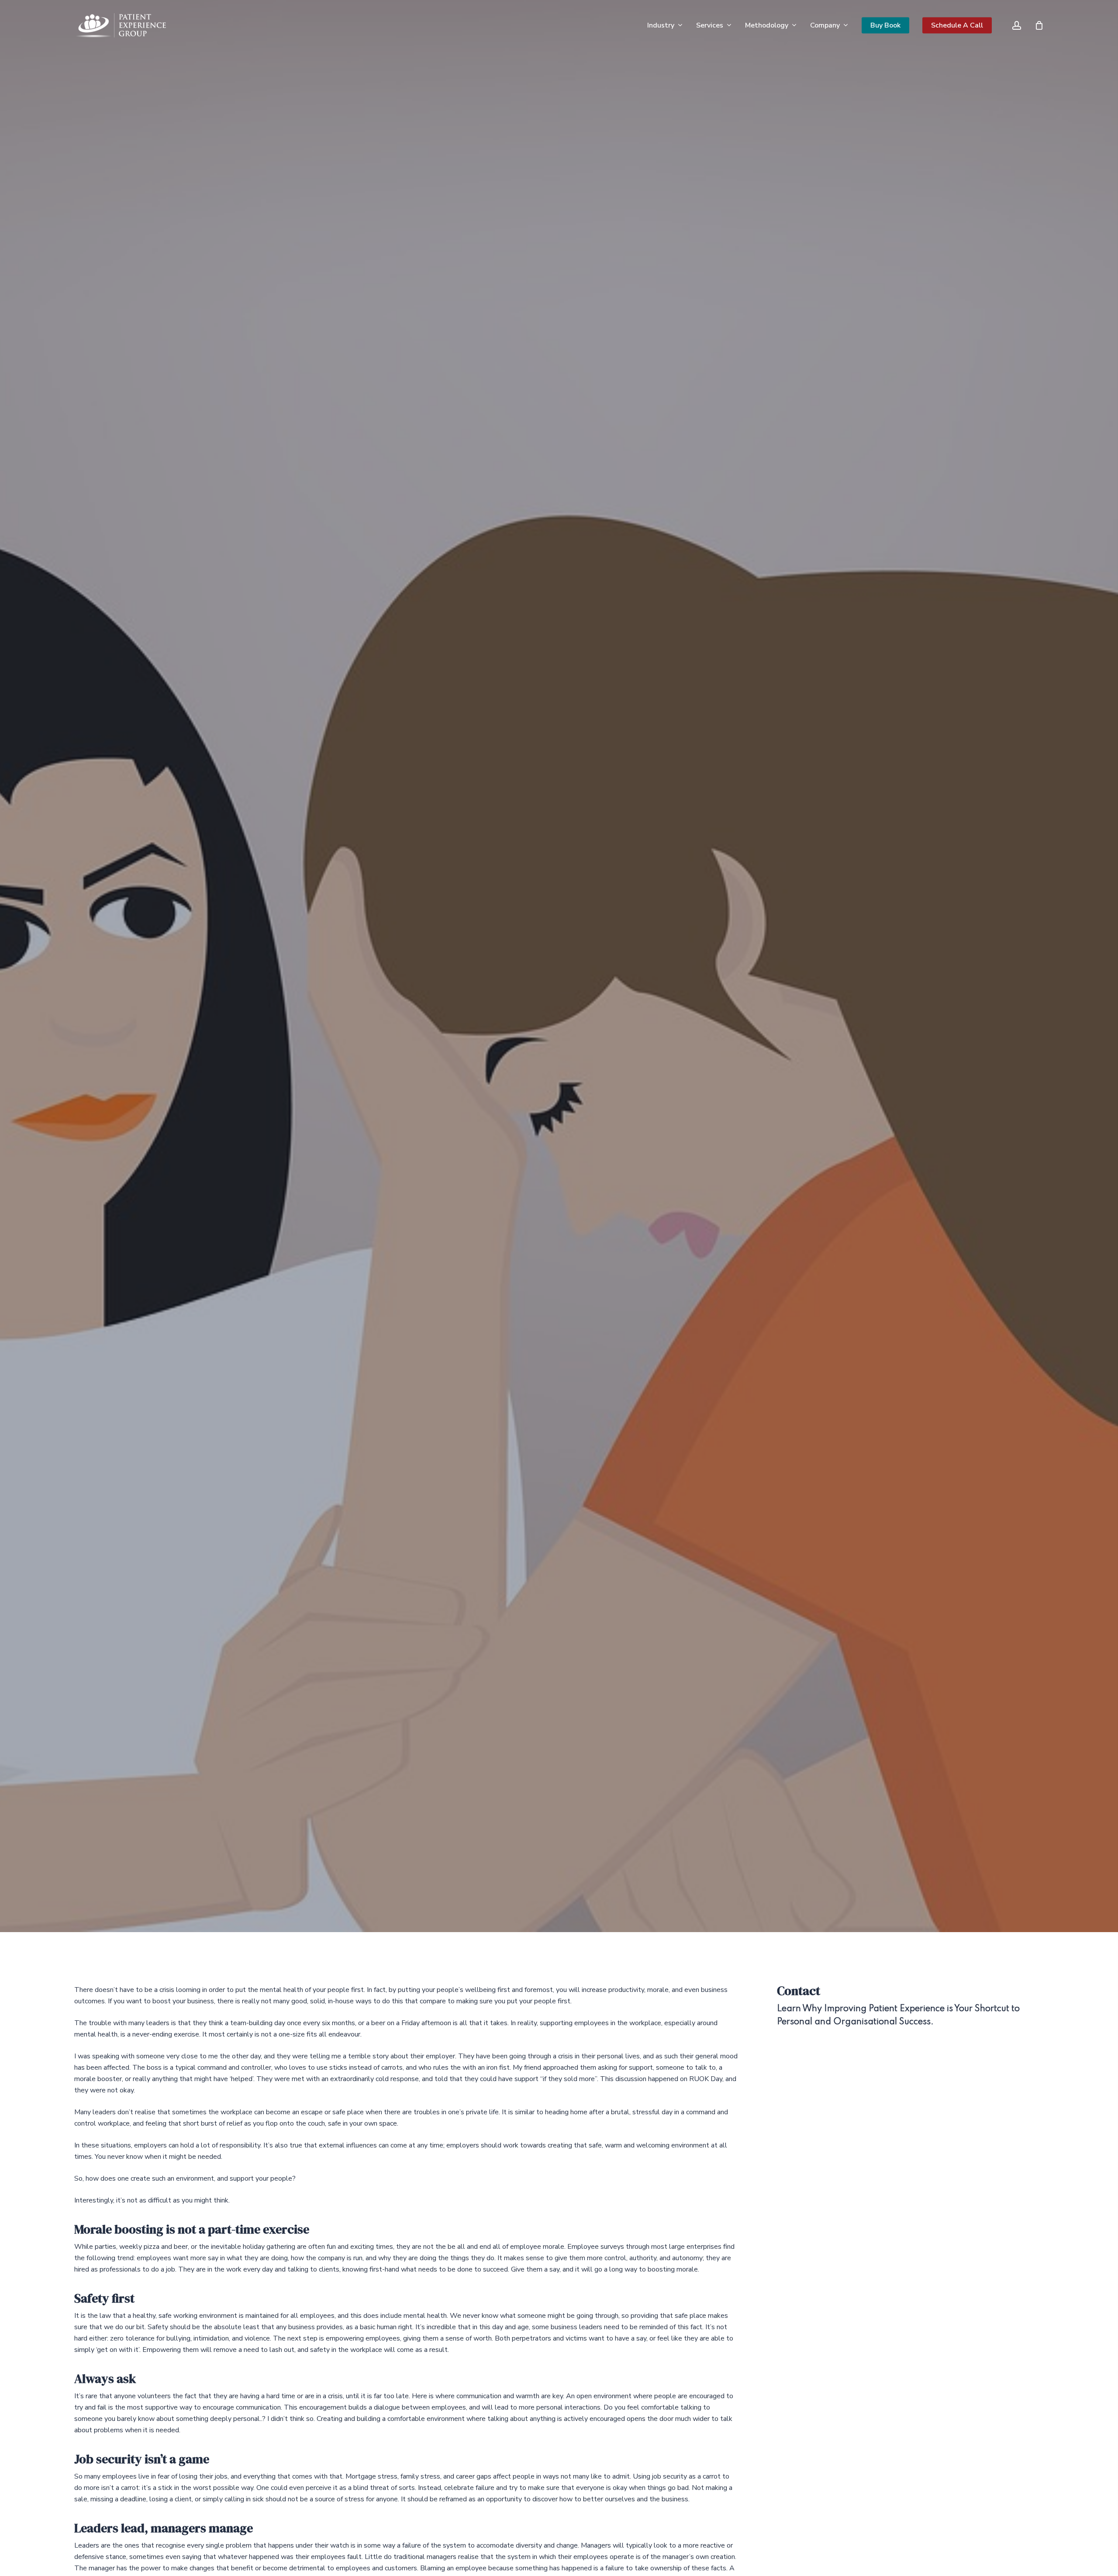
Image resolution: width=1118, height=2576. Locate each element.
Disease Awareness (185, 1151)
